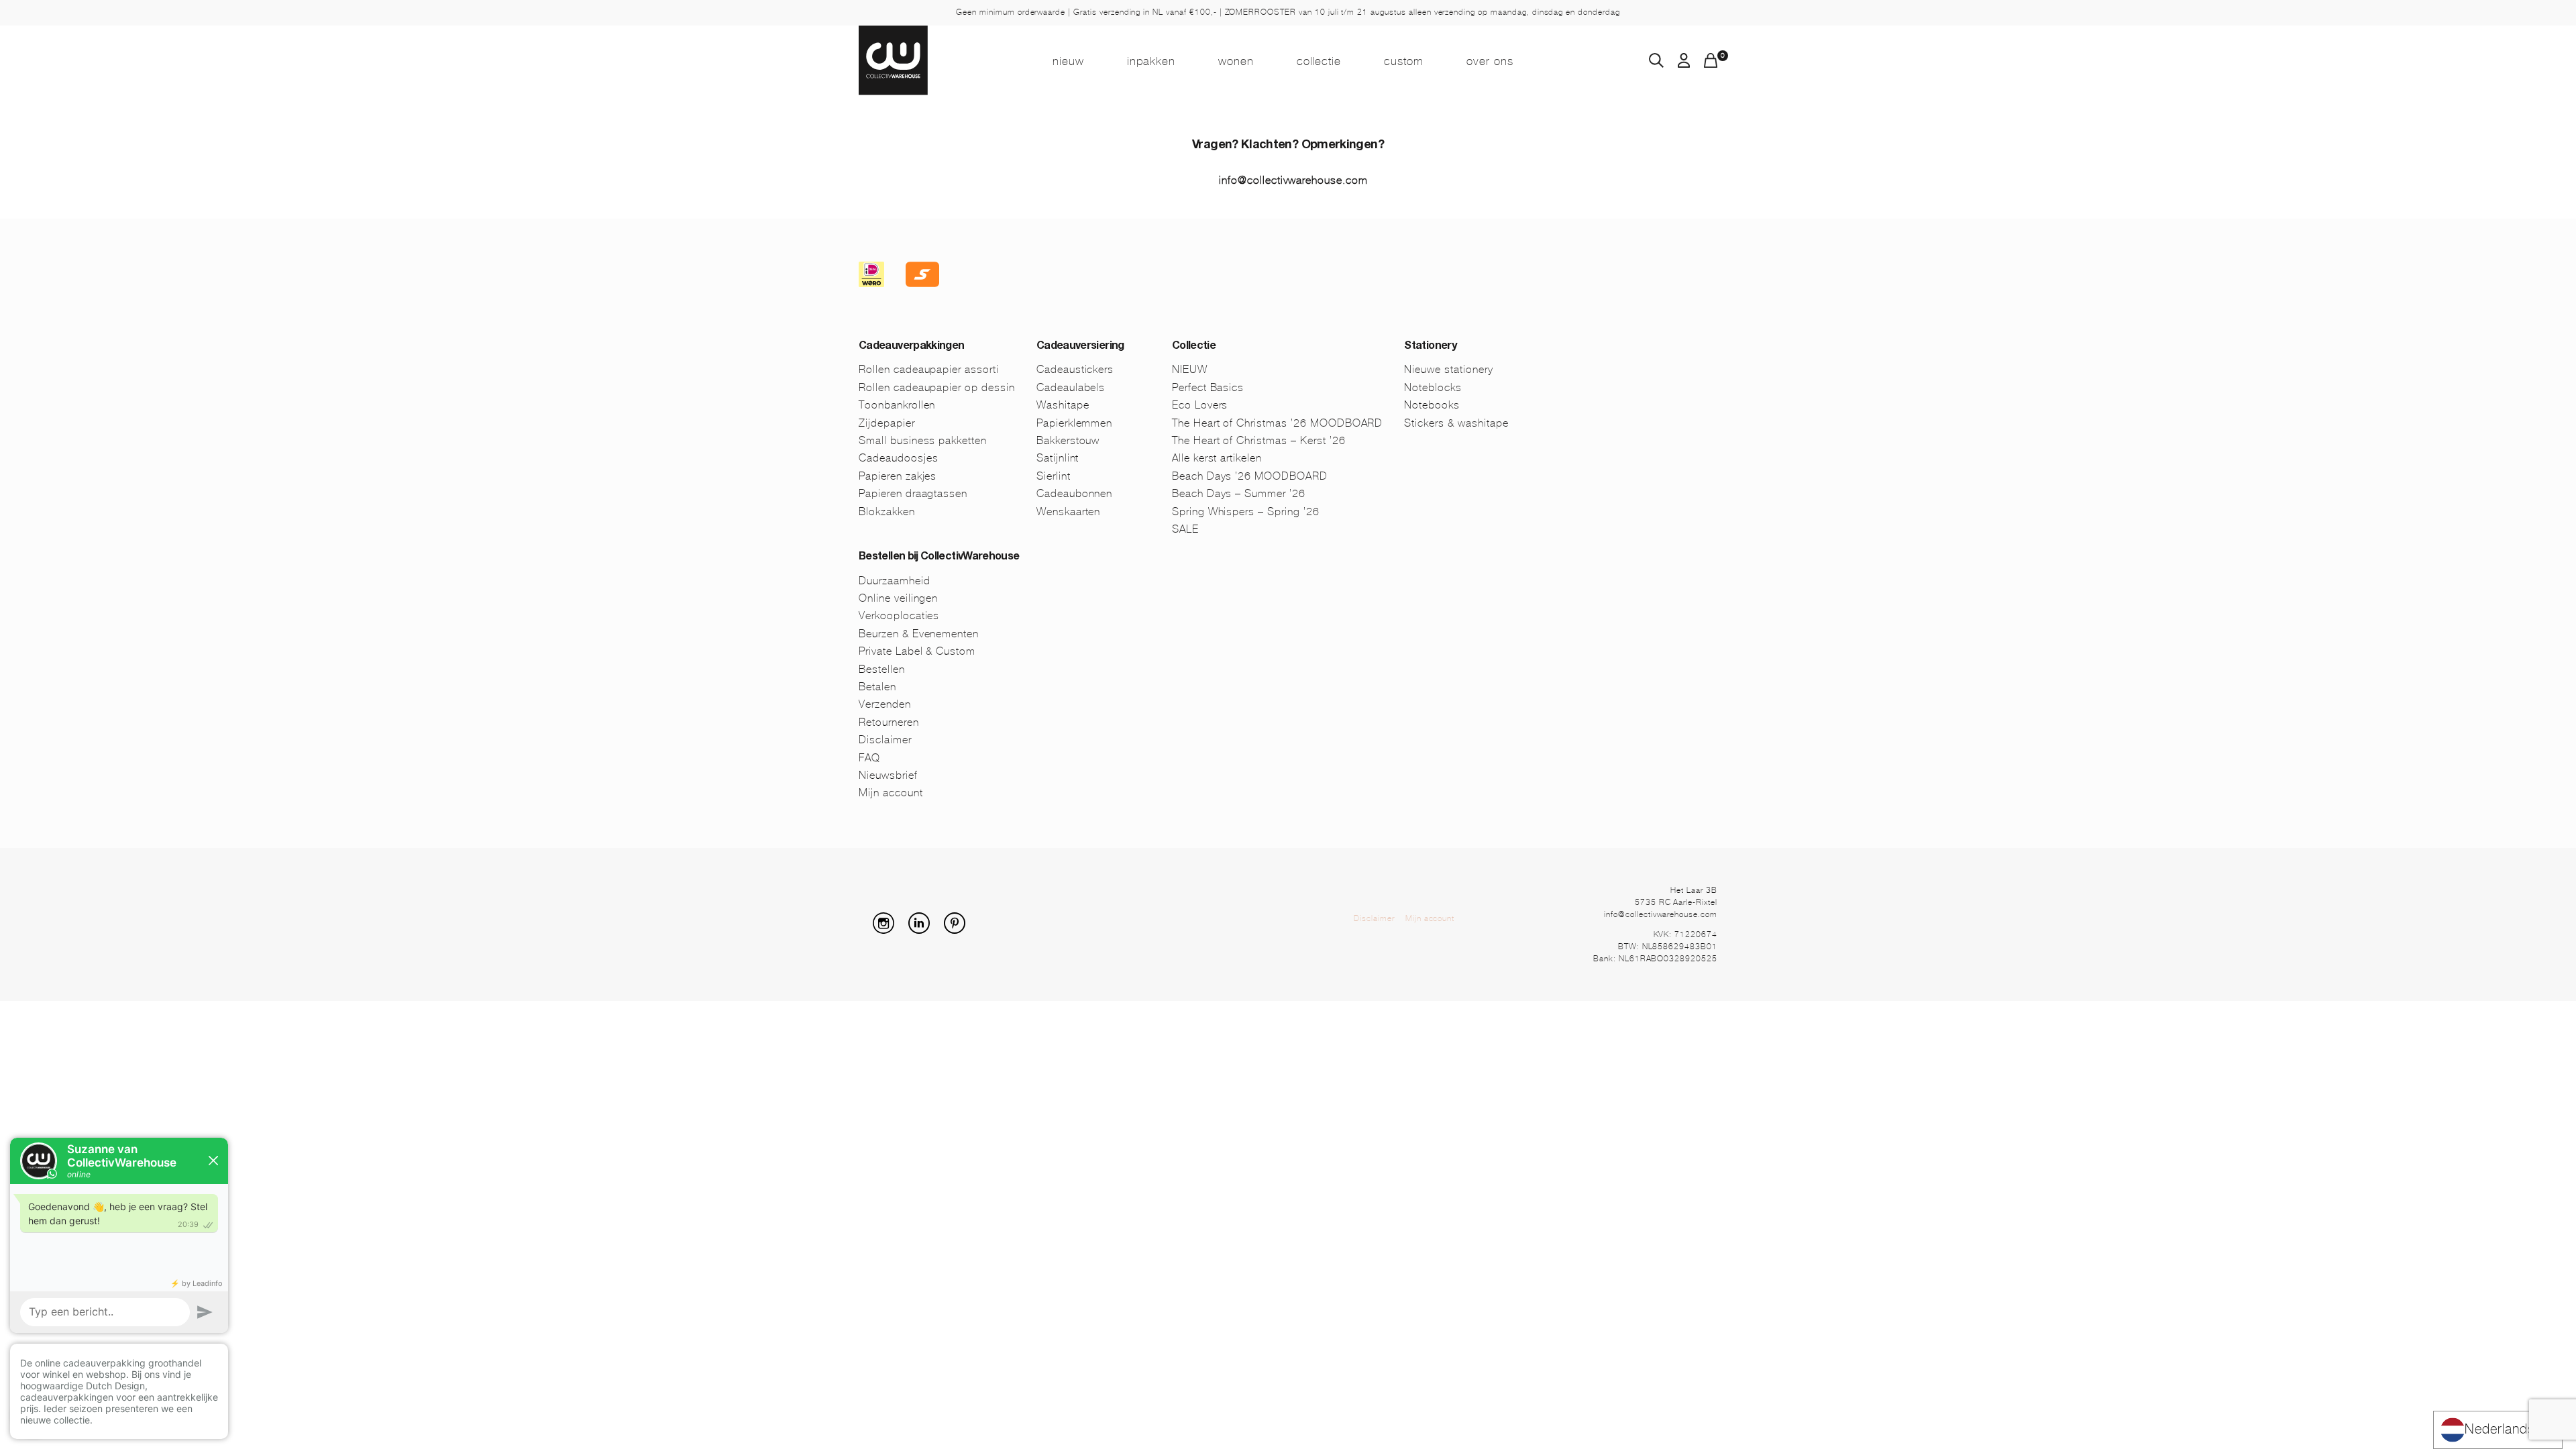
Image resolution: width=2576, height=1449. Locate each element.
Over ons (1490, 61)
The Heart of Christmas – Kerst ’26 (1259, 440)
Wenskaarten (1069, 512)
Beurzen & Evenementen (919, 634)
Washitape (1063, 405)
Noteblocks (1433, 387)
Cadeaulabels (1071, 387)
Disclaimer (885, 740)
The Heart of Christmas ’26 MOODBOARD (1278, 423)
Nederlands (2500, 1429)
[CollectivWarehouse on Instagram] (889, 930)
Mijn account (891, 793)
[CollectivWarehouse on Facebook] (864, 930)
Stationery (1430, 347)
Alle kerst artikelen (1217, 458)
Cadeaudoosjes (898, 458)
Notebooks (1432, 405)
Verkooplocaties (899, 615)
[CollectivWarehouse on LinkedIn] (924, 930)
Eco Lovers (1200, 405)
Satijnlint (1058, 458)
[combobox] (2498, 1430)
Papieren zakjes (898, 476)
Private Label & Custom (917, 651)
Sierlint (1054, 476)
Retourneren (889, 722)
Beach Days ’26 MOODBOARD (1250, 476)
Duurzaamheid (895, 581)
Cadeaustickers (1075, 369)
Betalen (877, 687)
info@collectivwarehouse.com (1293, 180)
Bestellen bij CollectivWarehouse (939, 557)
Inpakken (1151, 61)
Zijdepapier (887, 423)
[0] (1711, 64)
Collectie (1319, 61)
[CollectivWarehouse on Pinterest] (960, 930)
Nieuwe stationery (1448, 369)
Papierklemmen (1074, 423)
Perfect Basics (1208, 387)
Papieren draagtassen (913, 493)
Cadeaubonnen (1075, 493)
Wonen (1236, 61)
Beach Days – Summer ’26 (1239, 493)
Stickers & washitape (1456, 423)
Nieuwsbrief (888, 775)
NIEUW (1068, 61)
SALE (1185, 529)
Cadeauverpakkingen (911, 347)
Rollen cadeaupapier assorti (929, 369)
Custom (1404, 61)
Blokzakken (887, 512)
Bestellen (882, 669)
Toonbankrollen (897, 405)
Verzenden (885, 704)
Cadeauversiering (1080, 347)
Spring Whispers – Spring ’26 (1246, 512)
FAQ (869, 758)
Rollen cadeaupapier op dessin (937, 387)
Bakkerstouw (1068, 440)
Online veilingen (898, 598)
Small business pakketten (923, 440)
